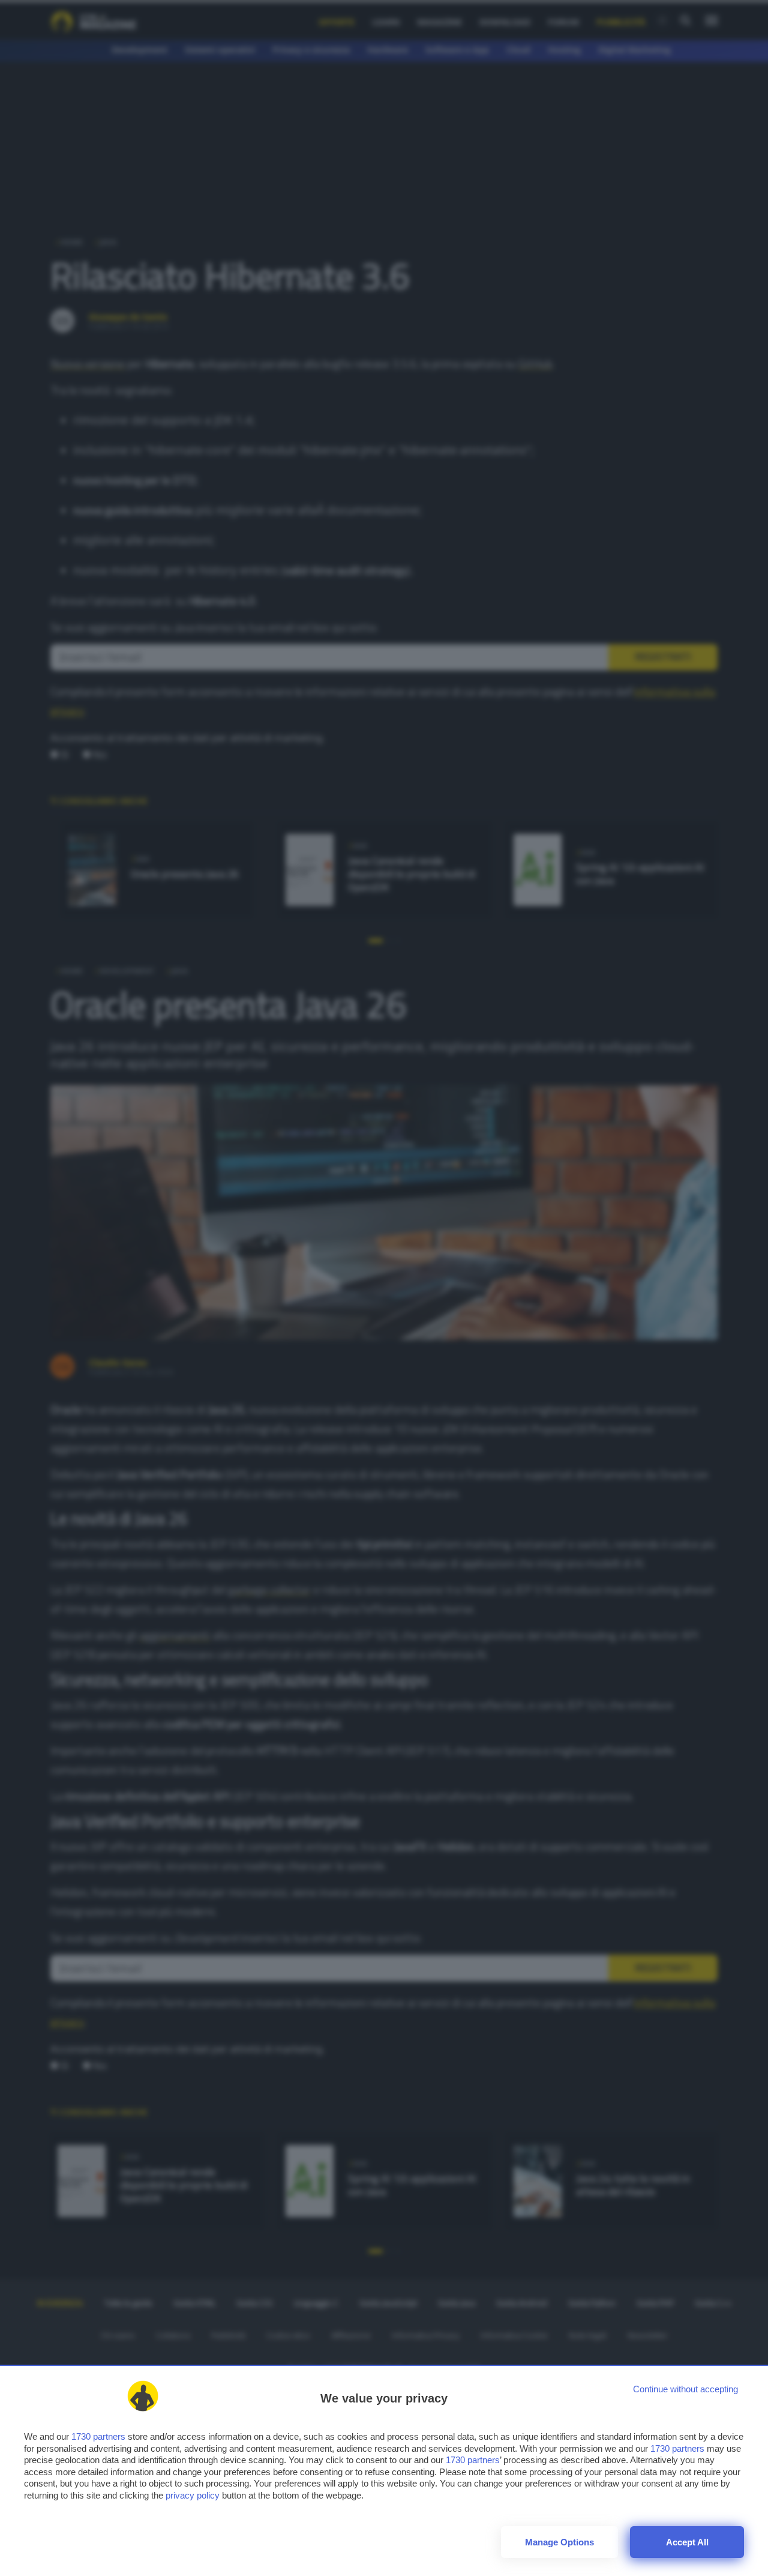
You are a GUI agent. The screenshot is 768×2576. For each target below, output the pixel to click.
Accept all (687, 2542)
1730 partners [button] (98, 2436)
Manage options (559, 2542)
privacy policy (193, 2495)
